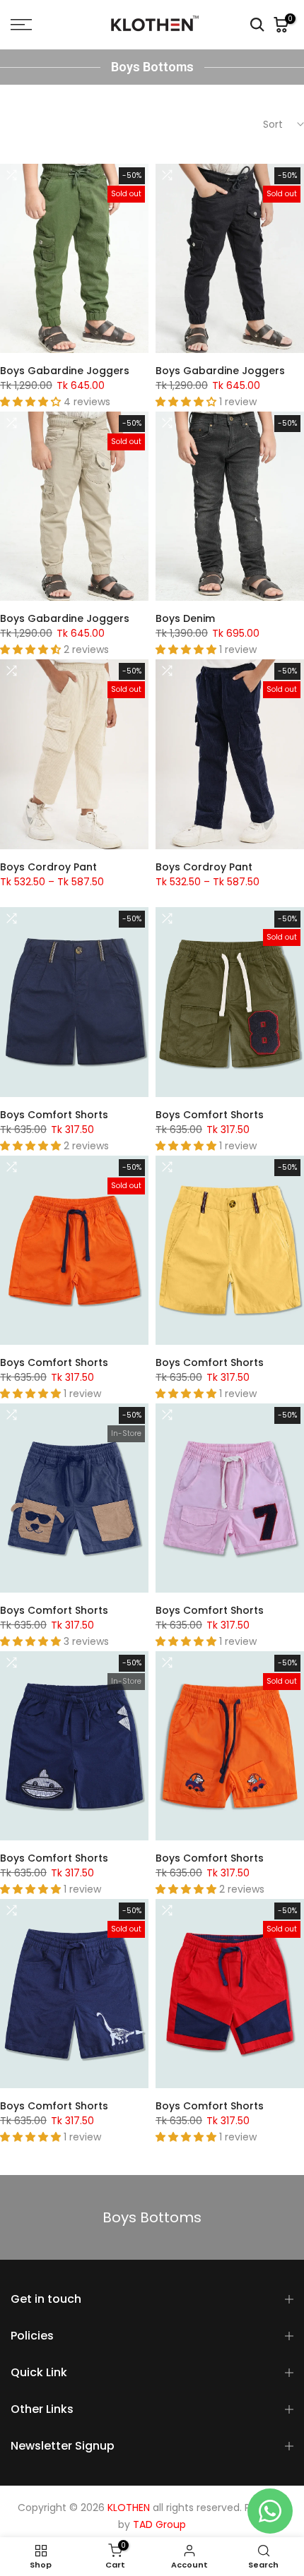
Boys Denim (185, 618)
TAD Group (159, 2525)
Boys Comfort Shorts (54, 1115)
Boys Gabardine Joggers (65, 371)
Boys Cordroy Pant (48, 867)
